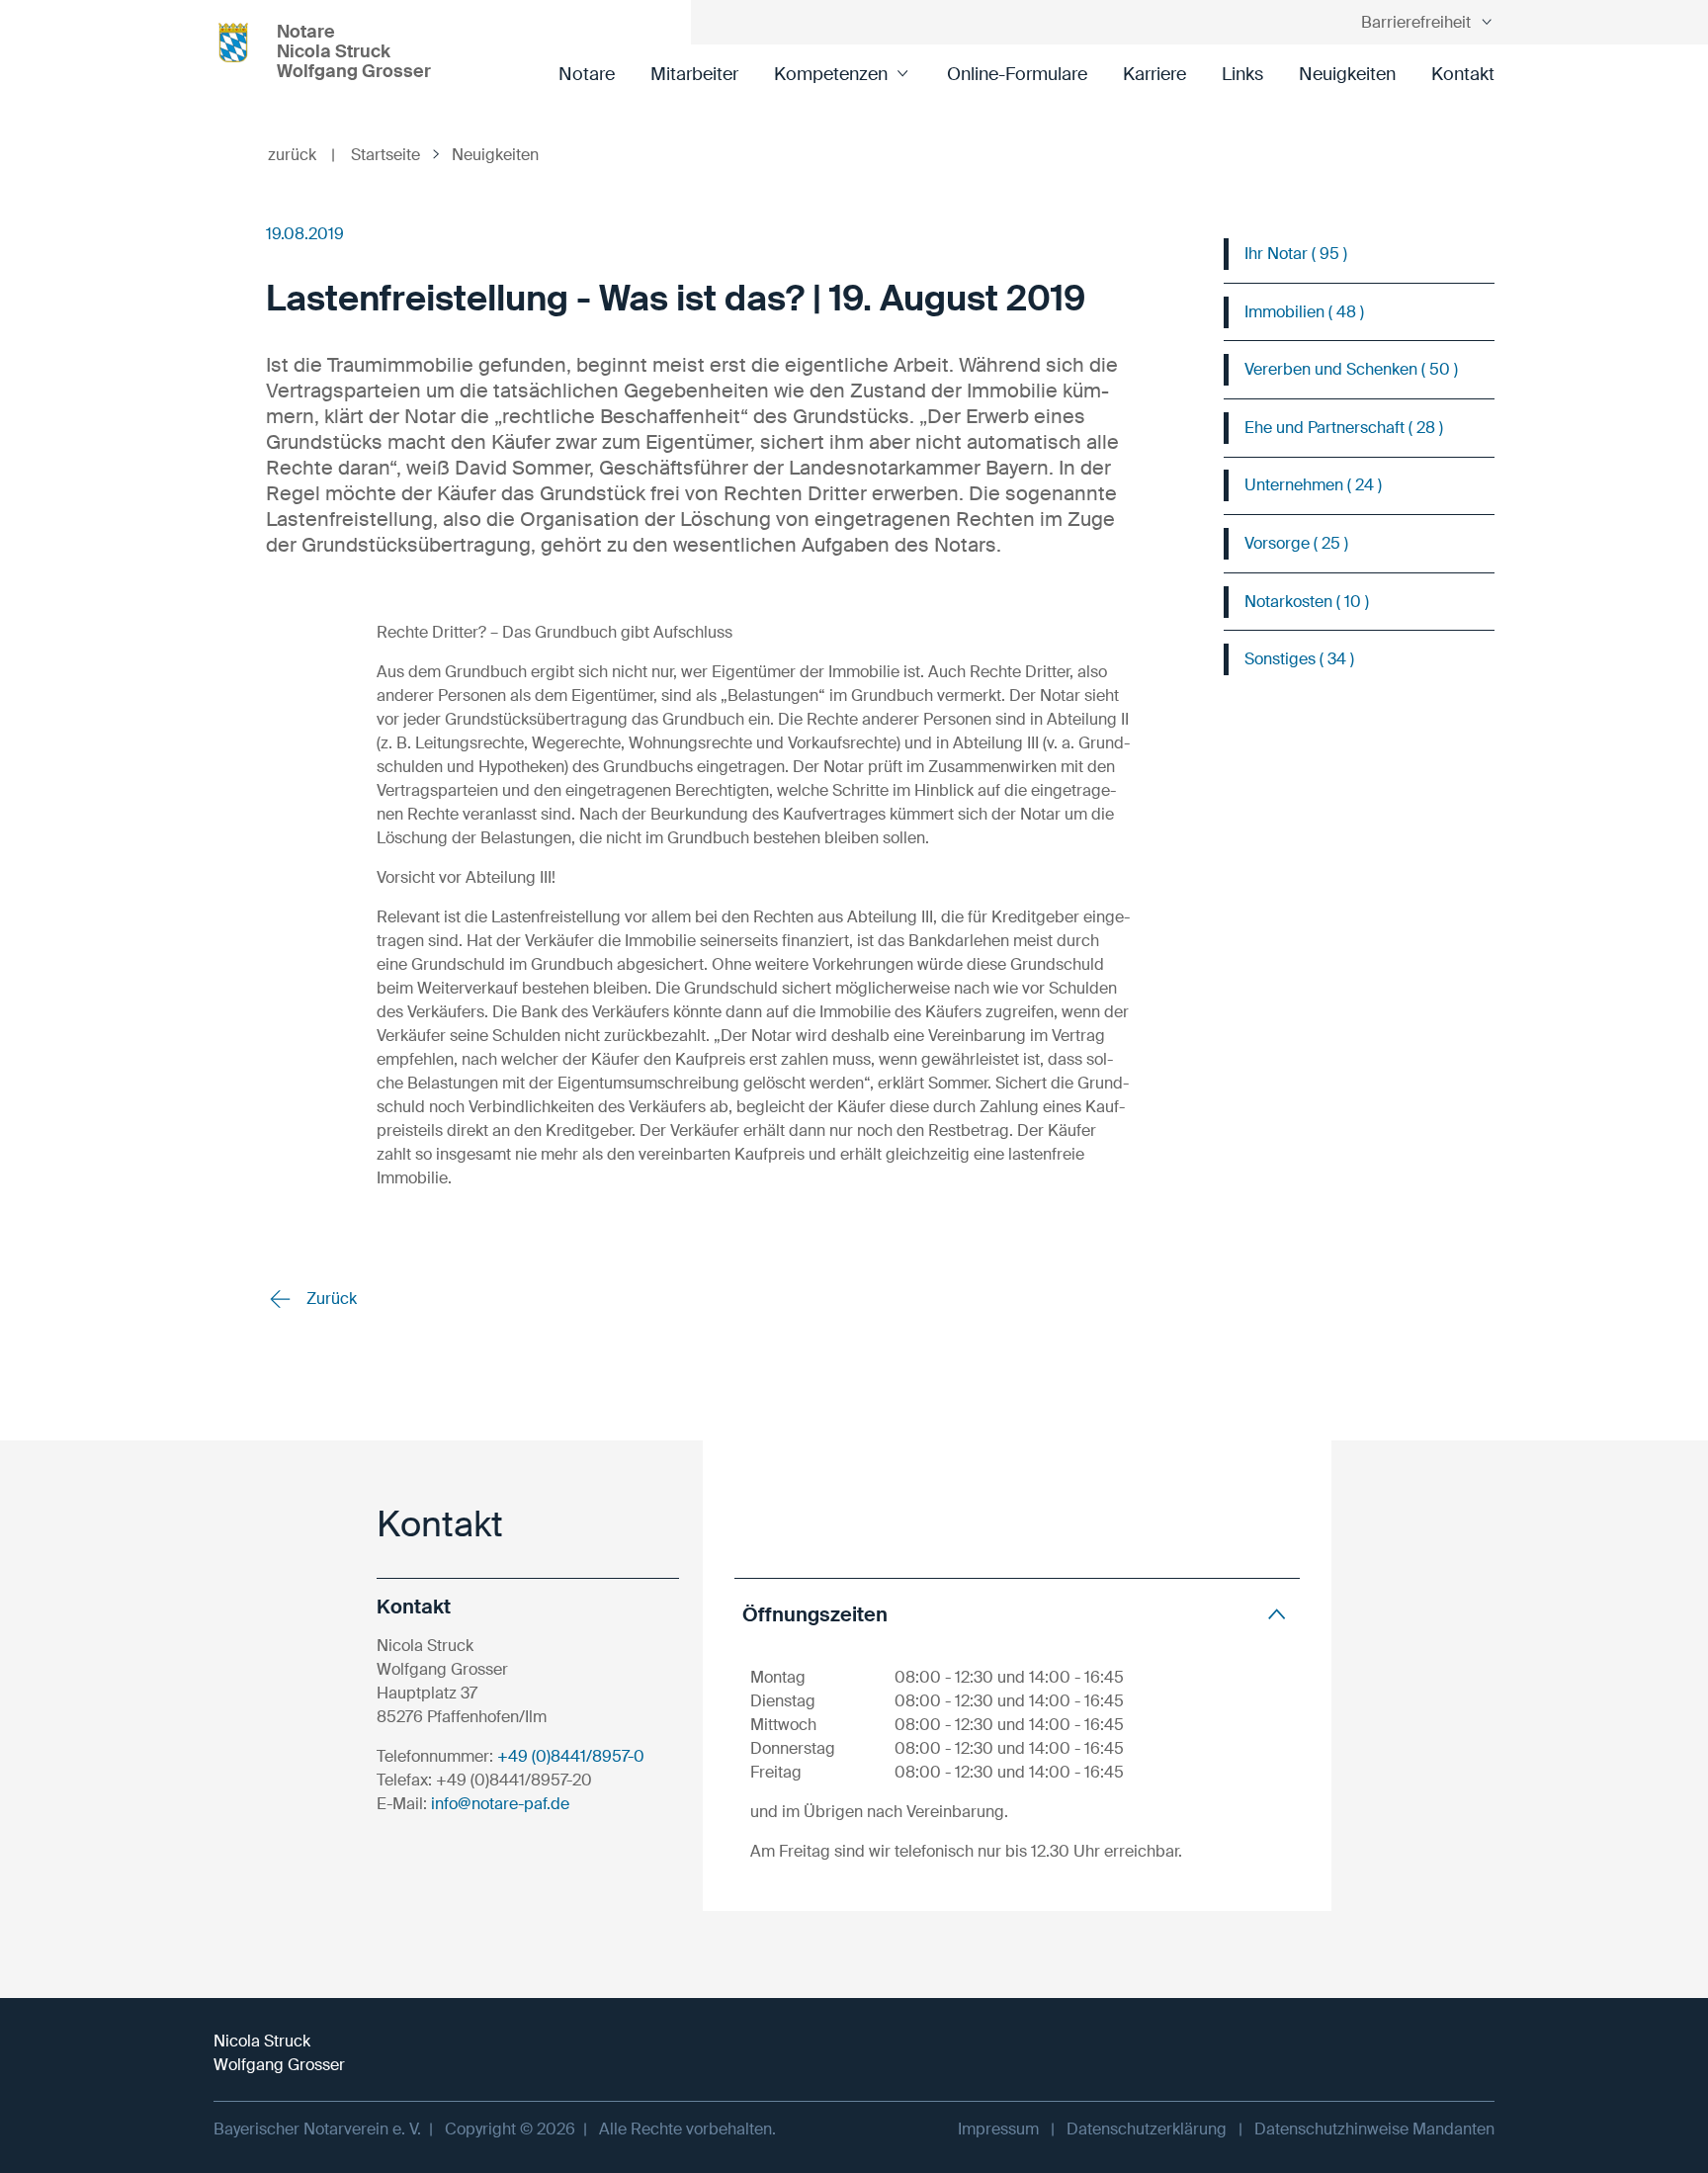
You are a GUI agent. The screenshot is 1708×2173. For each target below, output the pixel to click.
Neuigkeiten (1347, 74)
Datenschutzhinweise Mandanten (1374, 2129)
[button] (1017, 1614)
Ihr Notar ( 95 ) (1296, 254)
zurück (301, 155)
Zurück (330, 1299)
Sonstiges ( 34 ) (1299, 659)
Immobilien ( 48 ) (1304, 312)
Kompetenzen (831, 74)
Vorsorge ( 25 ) (1296, 543)
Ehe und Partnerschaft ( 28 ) (1344, 428)
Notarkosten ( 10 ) (1307, 602)
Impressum (998, 2129)
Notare (587, 74)
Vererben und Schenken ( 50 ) (1351, 369)
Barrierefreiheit (1416, 22)
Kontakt (1463, 74)
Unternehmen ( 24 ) (1313, 485)
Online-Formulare (1017, 74)
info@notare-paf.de (500, 1804)
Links (1242, 74)
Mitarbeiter (694, 74)
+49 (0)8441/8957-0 (571, 1756)
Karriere (1154, 74)
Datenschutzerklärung (1147, 2129)
